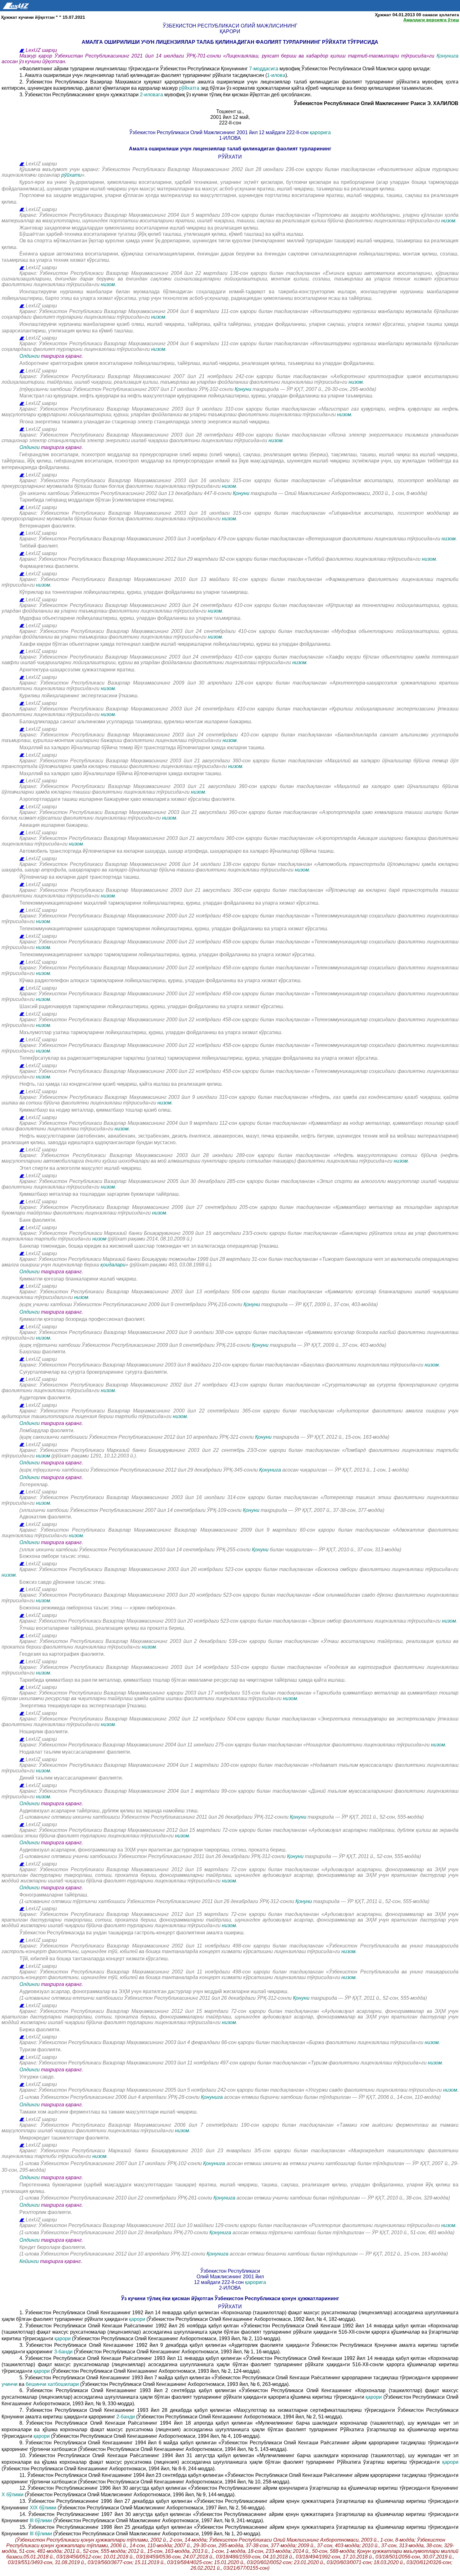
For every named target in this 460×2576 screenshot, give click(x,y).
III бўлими (41, 2520)
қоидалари (113, 1265)
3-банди (63, 2352)
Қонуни (243, 389)
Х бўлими (13, 2495)
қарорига (320, 132)
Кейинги (29, 2261)
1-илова (276, 75)
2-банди (126, 2417)
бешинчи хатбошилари (52, 2384)
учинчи (10, 2384)
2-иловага (152, 95)
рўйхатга (190, 88)
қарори (137, 2319)
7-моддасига (264, 69)
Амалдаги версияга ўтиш (431, 20)
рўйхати (72, 175)
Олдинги (30, 356)
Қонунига (447, 56)
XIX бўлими (43, 2508)
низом (448, 221)
